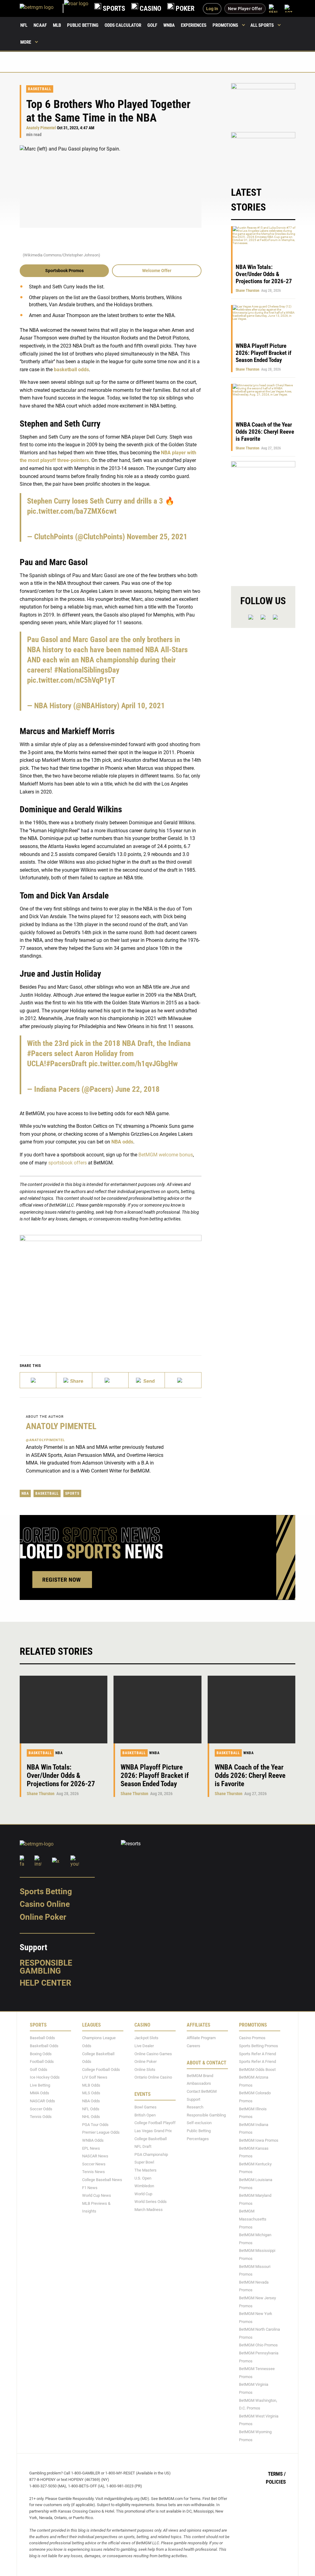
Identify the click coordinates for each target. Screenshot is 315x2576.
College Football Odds (101, 2070)
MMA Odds (40, 2093)
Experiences (194, 25)
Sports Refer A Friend (257, 2054)
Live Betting (40, 2085)
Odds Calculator (123, 25)
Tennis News (94, 2172)
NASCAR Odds (42, 2101)
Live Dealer (144, 2046)
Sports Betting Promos (259, 2046)
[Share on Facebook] (74, 1380)
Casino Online (45, 1904)
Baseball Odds (42, 2038)
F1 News (90, 2188)
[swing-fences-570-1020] (263, 518)
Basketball (40, 89)
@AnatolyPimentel (45, 1440)
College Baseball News (102, 2180)
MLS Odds (91, 2093)
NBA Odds (91, 2101)
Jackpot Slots (146, 2038)
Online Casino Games (153, 2054)
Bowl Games (146, 2107)
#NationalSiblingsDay (87, 670)
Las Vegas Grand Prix (153, 2131)
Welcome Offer (157, 271)
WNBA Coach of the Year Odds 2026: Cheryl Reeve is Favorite (265, 432)
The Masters (146, 2170)
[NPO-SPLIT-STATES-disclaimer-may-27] (111, 1286)
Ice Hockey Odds (45, 2078)
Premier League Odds (101, 2133)
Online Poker (43, 1917)
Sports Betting (46, 1891)
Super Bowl (144, 2162)
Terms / (277, 2474)
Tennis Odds (41, 2117)
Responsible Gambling (46, 1967)
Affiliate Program (201, 2038)
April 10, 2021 (143, 706)
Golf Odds (39, 2070)
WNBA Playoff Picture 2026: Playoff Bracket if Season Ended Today (263, 353)
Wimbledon (144, 2186)
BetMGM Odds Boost (257, 2070)
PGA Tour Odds (95, 2125)
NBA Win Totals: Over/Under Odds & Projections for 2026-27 (264, 274)
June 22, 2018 (138, 1089)
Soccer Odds (41, 2109)
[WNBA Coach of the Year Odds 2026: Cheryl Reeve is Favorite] (251, 1710)
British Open (145, 2115)
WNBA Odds (93, 2141)
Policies (276, 2482)
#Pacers (40, 1053)
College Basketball (151, 2139)
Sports (72, 1493)
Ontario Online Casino (153, 2078)
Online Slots (145, 2070)
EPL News (91, 2148)
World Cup (143, 2194)
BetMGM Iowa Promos (259, 2141)
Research (195, 2107)
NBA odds (122, 1142)
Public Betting (83, 25)
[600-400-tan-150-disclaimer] (263, 153)
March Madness (149, 2210)
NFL (24, 25)
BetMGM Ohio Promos (258, 2345)
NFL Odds (91, 2109)
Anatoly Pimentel (41, 128)
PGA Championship (151, 2154)
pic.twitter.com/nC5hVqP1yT (71, 680)
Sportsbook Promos (64, 271)
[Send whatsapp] (147, 1380)
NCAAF (40, 25)
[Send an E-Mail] (110, 1380)
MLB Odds (91, 2085)
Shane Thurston (247, 291)
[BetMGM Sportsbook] (42, 8)
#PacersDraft (66, 1064)
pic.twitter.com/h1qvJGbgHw (133, 1064)
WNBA (169, 25)
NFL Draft (143, 2147)
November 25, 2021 (157, 537)
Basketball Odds (44, 2046)
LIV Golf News (95, 2078)
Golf (152, 25)
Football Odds (42, 2062)
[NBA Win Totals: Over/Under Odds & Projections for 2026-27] (64, 1710)
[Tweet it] (38, 1380)
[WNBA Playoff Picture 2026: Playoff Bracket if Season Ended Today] (157, 1710)
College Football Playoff (155, 2123)
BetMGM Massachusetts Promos (253, 2219)
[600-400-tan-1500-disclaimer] (263, 104)
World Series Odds (151, 2202)
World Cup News (97, 2196)
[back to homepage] (76, 8)
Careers (193, 2046)
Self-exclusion (199, 2123)
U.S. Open (143, 2178)
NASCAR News (95, 2156)
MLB (57, 25)
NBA (25, 1493)
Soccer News (94, 2164)
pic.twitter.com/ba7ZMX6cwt (72, 511)
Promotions (225, 25)
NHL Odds (91, 2117)
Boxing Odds (41, 2054)
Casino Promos (252, 2038)
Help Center (46, 1983)
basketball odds (71, 370)
